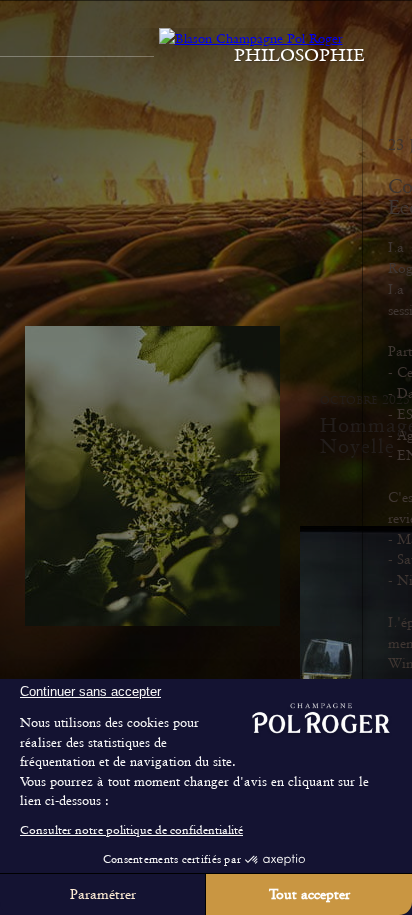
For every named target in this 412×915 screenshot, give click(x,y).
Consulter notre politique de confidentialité (131, 830)
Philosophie (299, 55)
